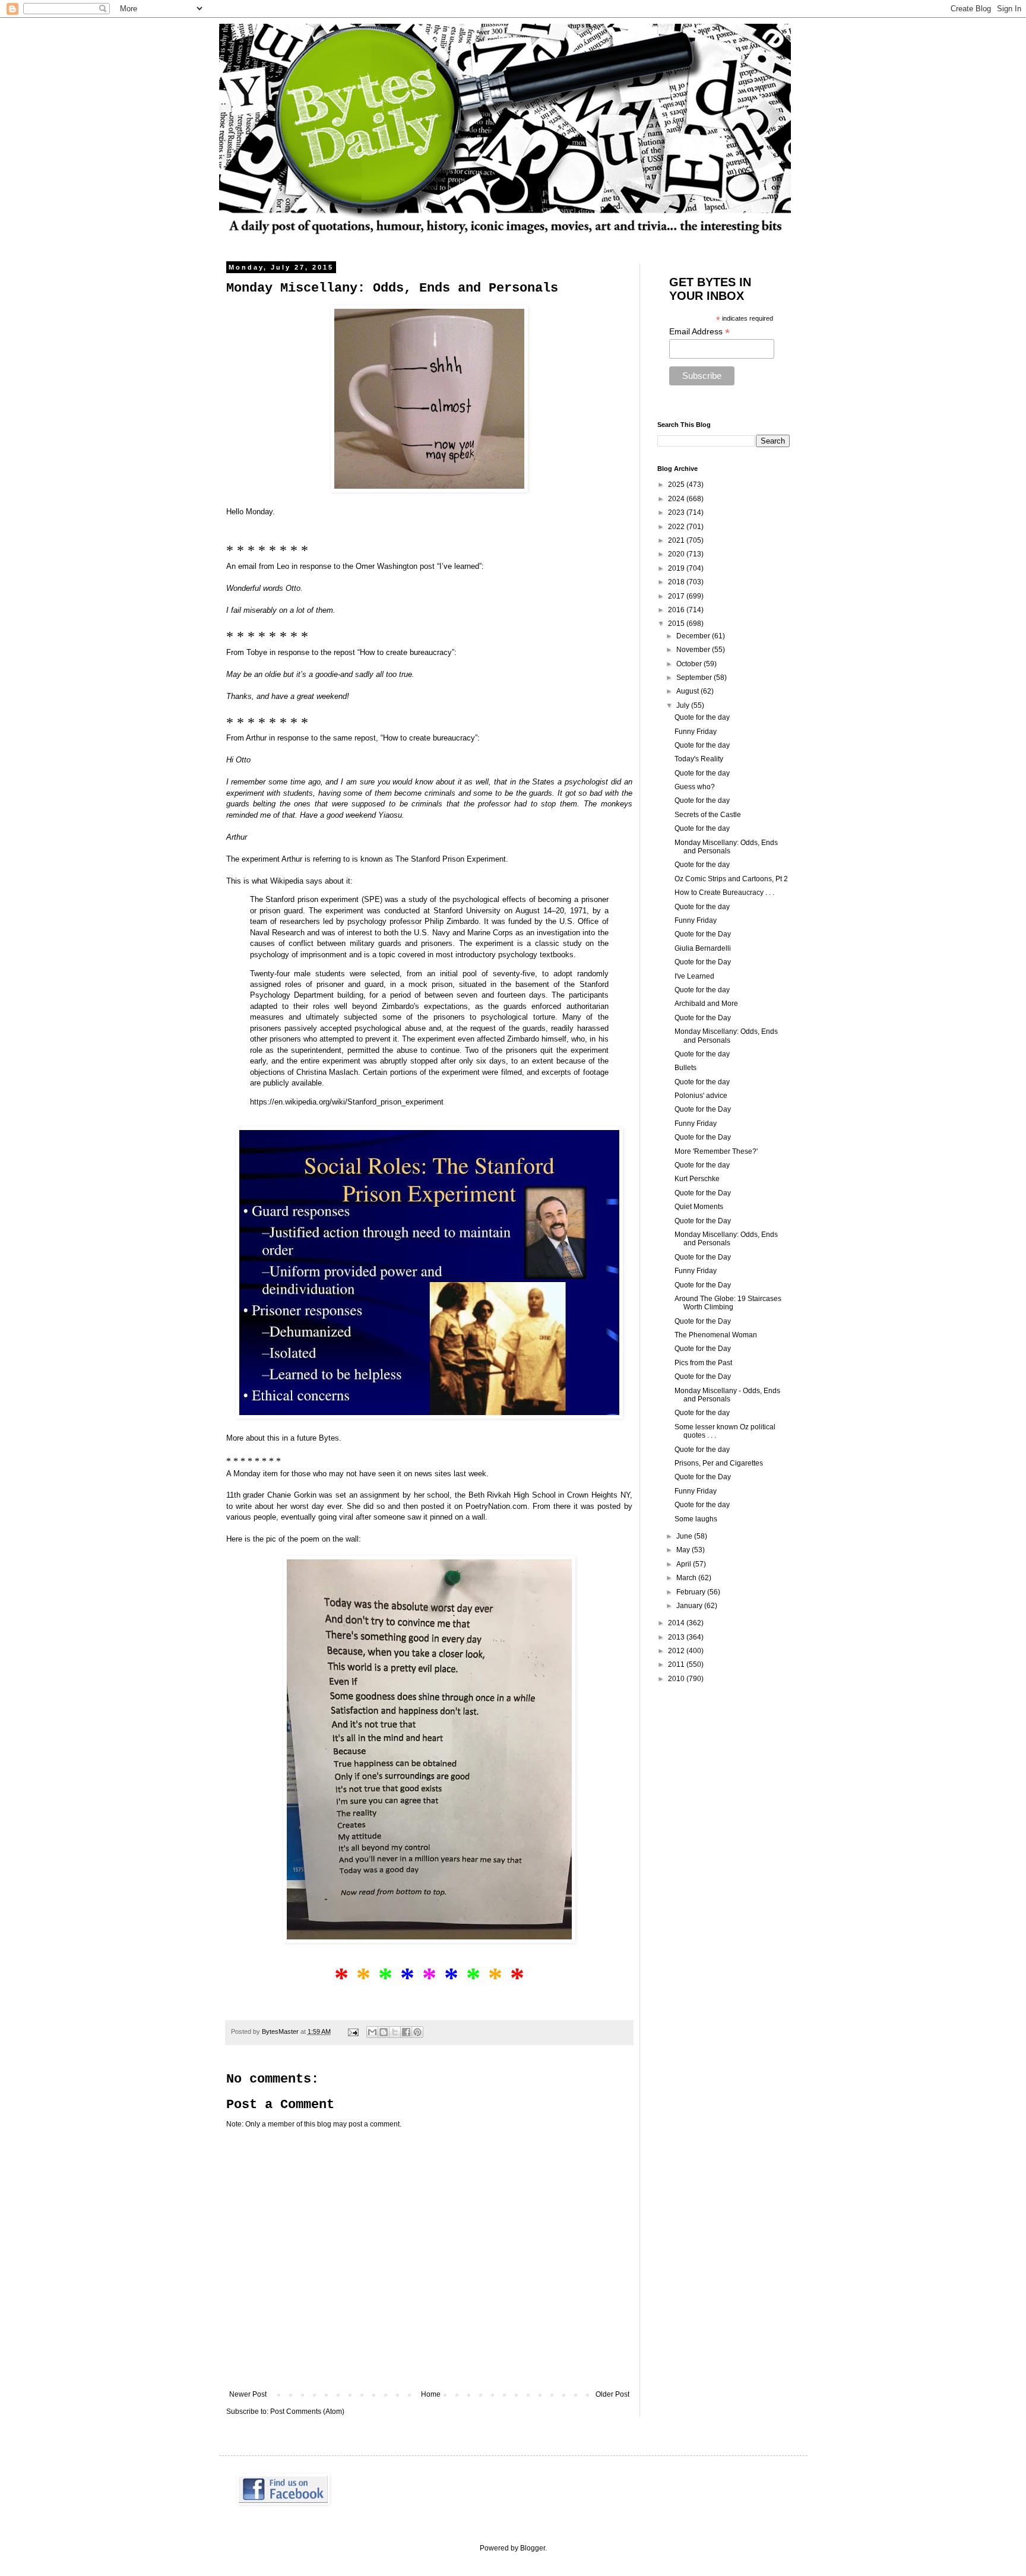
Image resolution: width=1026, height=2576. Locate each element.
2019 (677, 568)
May (684, 1550)
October (690, 664)
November (694, 650)
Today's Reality (699, 759)
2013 (677, 1637)
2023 (677, 512)
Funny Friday (696, 732)
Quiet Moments (699, 1207)
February (692, 1592)
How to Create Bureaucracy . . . (724, 893)
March (687, 1578)
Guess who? (695, 787)
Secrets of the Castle (708, 815)
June (685, 1536)
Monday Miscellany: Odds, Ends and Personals (726, 847)
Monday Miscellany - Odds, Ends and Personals (727, 1395)
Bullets (685, 1068)
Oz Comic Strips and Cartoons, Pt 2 (731, 879)
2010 (677, 1679)
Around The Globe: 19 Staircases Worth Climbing (728, 1303)
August (688, 691)
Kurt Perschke (697, 1179)
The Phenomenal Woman (716, 1335)
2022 (677, 527)
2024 (677, 499)
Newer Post (248, 2394)
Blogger (533, 2548)
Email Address (699, 332)
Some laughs (696, 1519)
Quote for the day (702, 717)
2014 (677, 1623)
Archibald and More (706, 1004)
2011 (677, 1664)
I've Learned (694, 976)
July (684, 705)
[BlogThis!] (384, 2032)
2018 (677, 582)
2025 (677, 485)
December (694, 636)
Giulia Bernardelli (703, 948)
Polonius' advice (701, 1096)
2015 (677, 624)
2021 (677, 540)
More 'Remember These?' (716, 1151)
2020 (677, 554)
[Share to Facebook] (406, 2032)
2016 (677, 610)
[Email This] (372, 2032)
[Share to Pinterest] (417, 2032)
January (690, 1606)
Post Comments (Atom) (307, 2412)
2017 (677, 596)
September (695, 678)
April (685, 1564)
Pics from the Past (703, 1363)
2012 (677, 1651)
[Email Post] (353, 2031)
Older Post (612, 2394)
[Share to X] (395, 2032)
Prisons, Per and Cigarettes (719, 1463)
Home (431, 2394)
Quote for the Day (703, 934)
